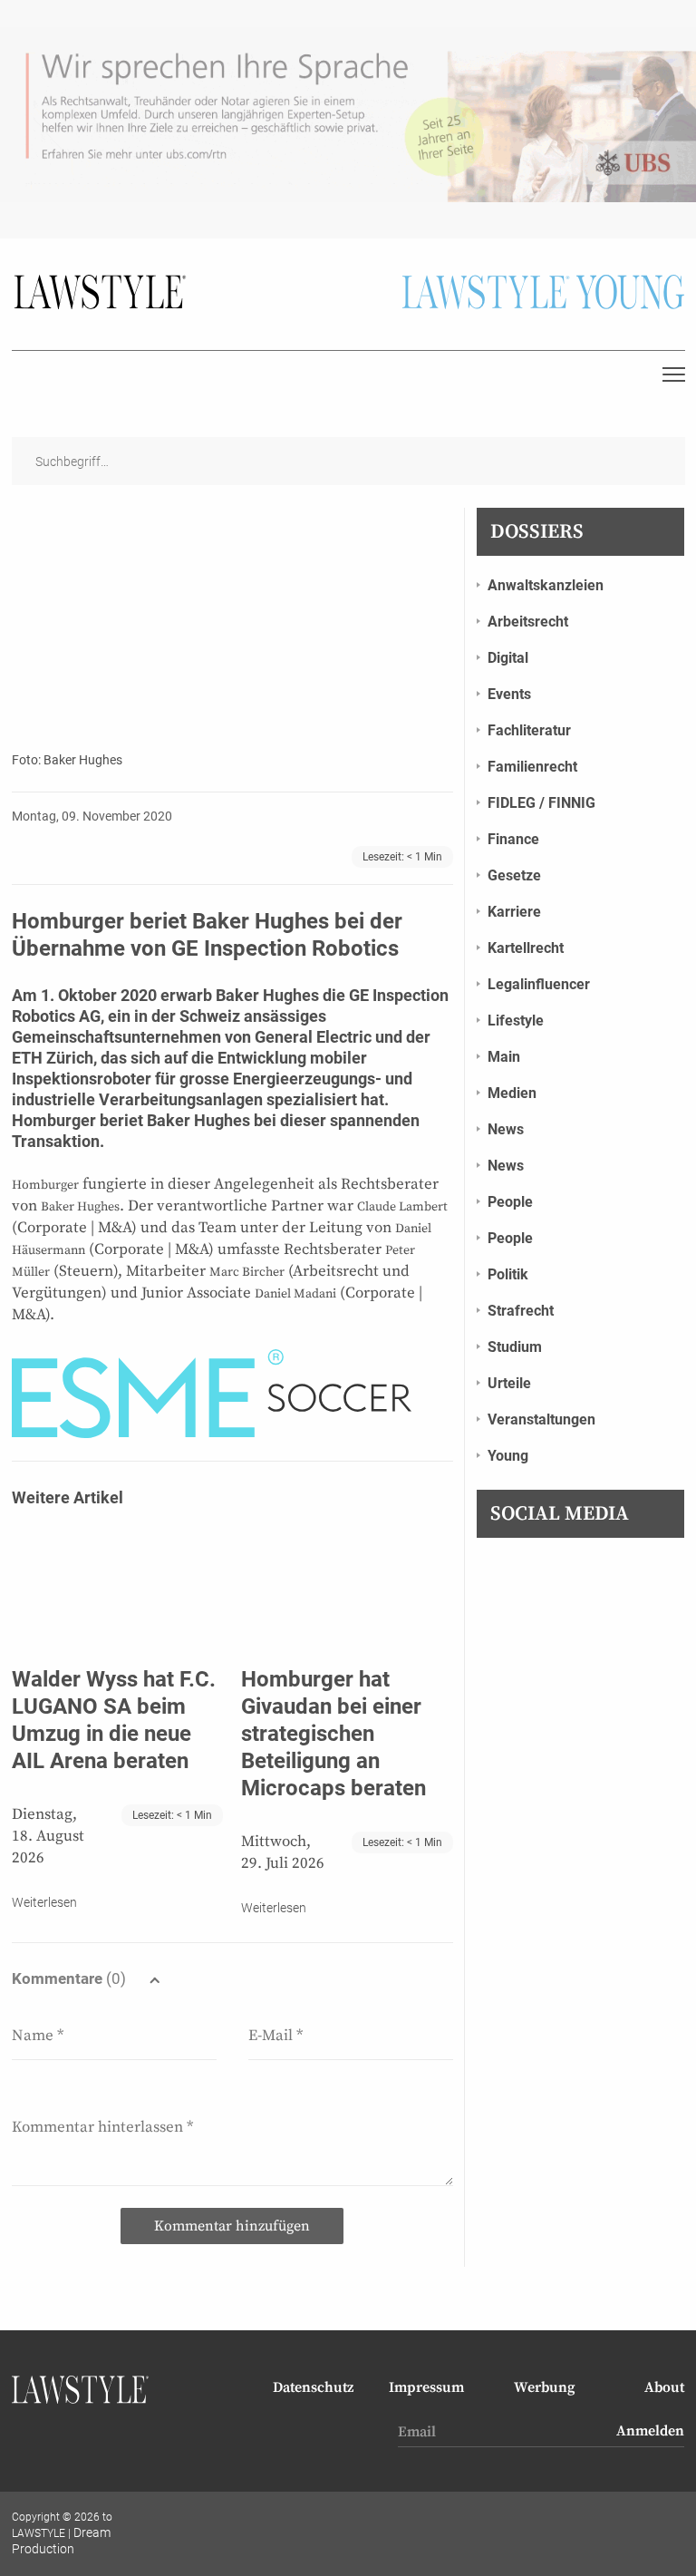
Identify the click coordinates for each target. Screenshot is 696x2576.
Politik (508, 1274)
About (664, 2387)
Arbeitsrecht (528, 622)
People (510, 1202)
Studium (515, 1347)
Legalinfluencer (539, 984)
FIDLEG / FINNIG (541, 803)
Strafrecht (521, 1311)
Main (504, 1057)
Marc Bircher (247, 1272)
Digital (508, 658)
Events (509, 694)
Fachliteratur (529, 730)
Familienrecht (532, 767)
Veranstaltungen (541, 1419)
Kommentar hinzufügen (232, 2226)
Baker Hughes (267, 995)
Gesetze (514, 875)
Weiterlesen (44, 1902)
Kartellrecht (526, 948)
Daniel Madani (295, 1294)
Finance (513, 839)
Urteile (509, 1383)
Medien (512, 1093)
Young (508, 1456)
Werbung (544, 2387)
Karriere (514, 912)
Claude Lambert (402, 1207)
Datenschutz (313, 2387)
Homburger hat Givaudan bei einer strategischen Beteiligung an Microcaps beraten (333, 1734)
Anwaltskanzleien (546, 585)
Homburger (54, 1120)
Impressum (426, 2387)
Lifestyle (516, 1021)
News (506, 1129)
